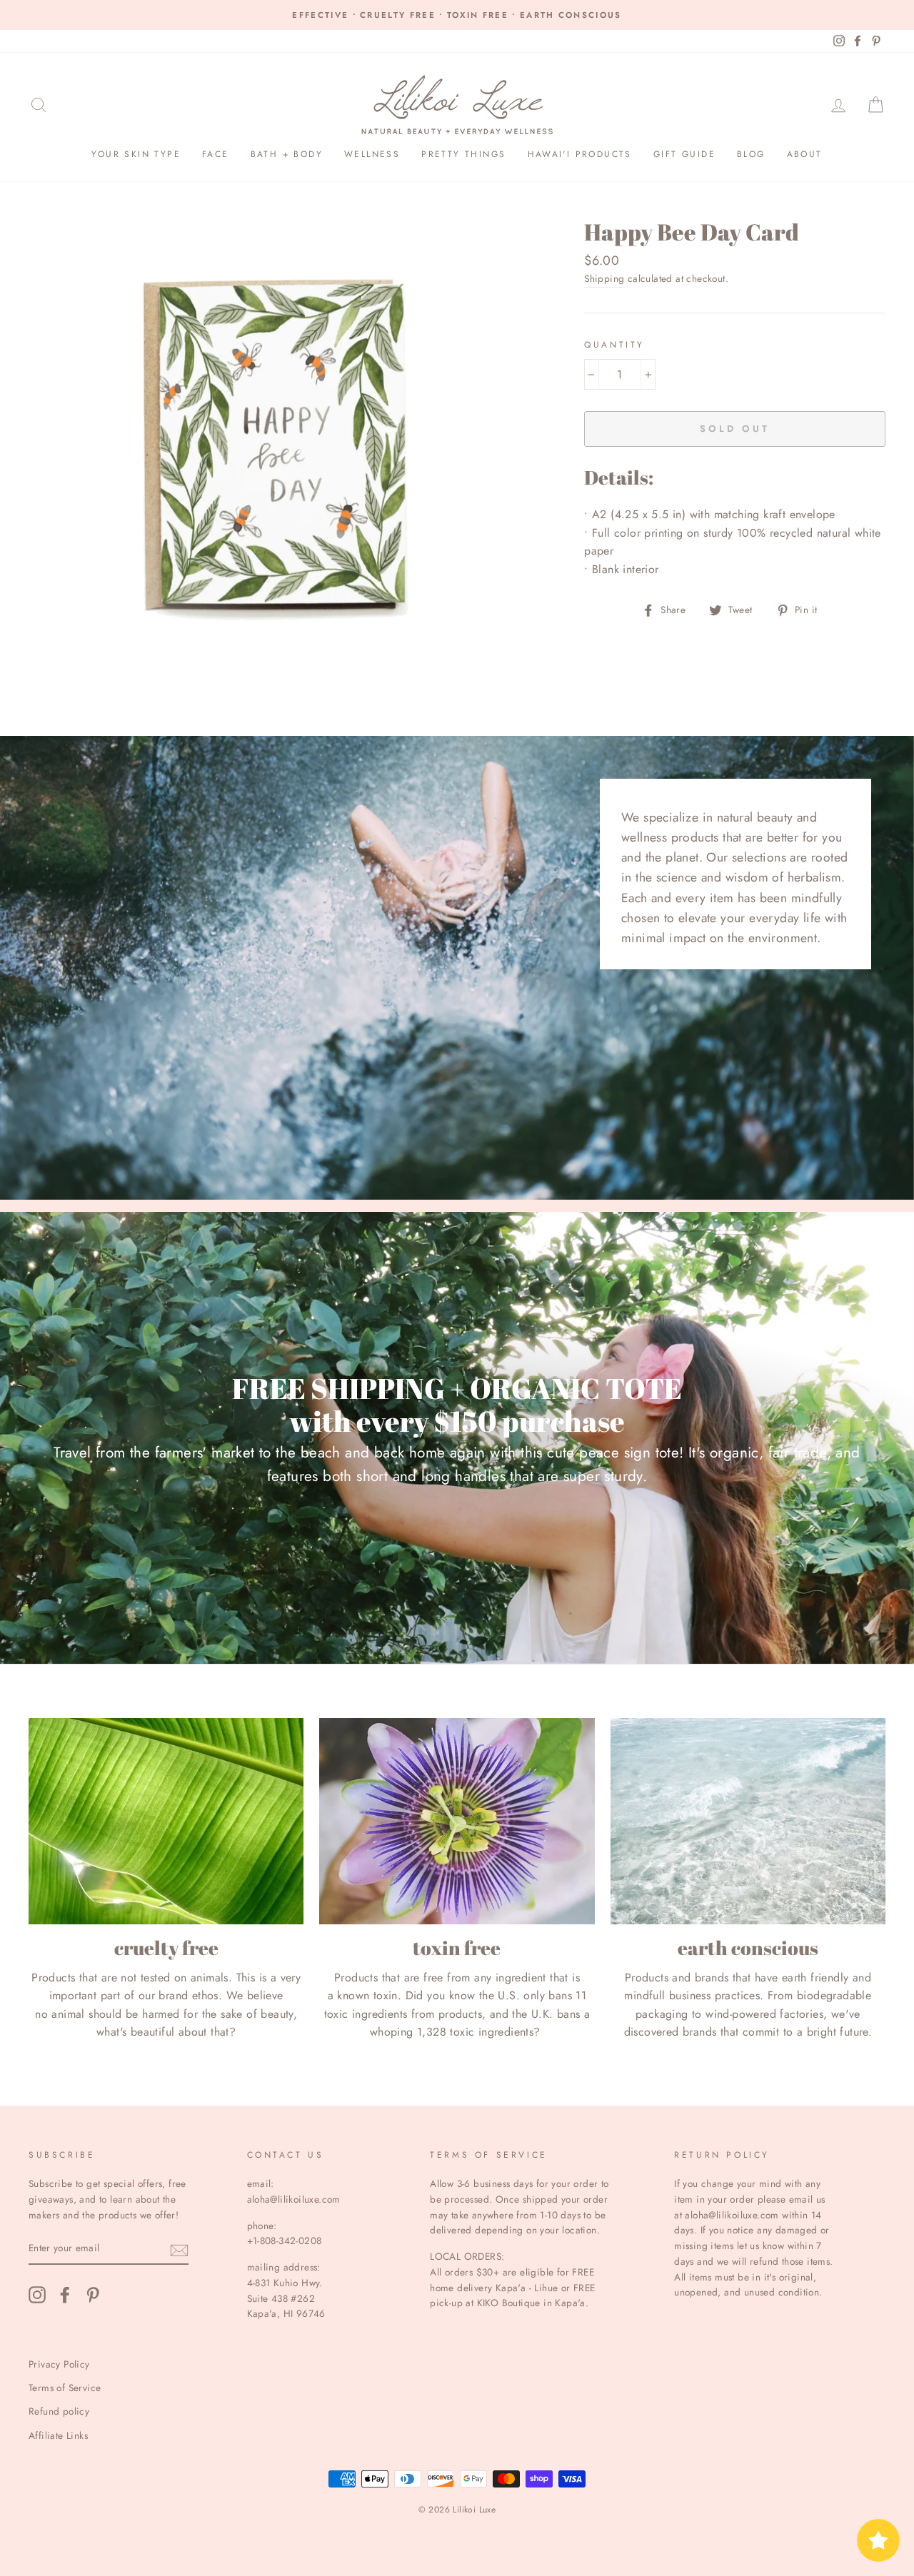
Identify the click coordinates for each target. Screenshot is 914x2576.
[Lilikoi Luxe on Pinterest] (93, 2295)
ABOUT (805, 154)
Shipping (604, 278)
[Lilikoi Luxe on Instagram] (37, 2295)
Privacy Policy (59, 2364)
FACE (216, 154)
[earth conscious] (748, 1821)
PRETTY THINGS (463, 154)
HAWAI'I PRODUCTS (580, 154)
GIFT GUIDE (684, 154)
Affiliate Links (58, 2435)
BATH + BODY (287, 154)
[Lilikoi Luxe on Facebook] (65, 2295)
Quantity (614, 345)
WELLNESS (372, 154)
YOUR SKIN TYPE (136, 154)
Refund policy (59, 2411)
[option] (457, 15)
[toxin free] (457, 1821)
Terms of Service (65, 2388)
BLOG (751, 154)
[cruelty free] (166, 1821)
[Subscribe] (179, 2249)
